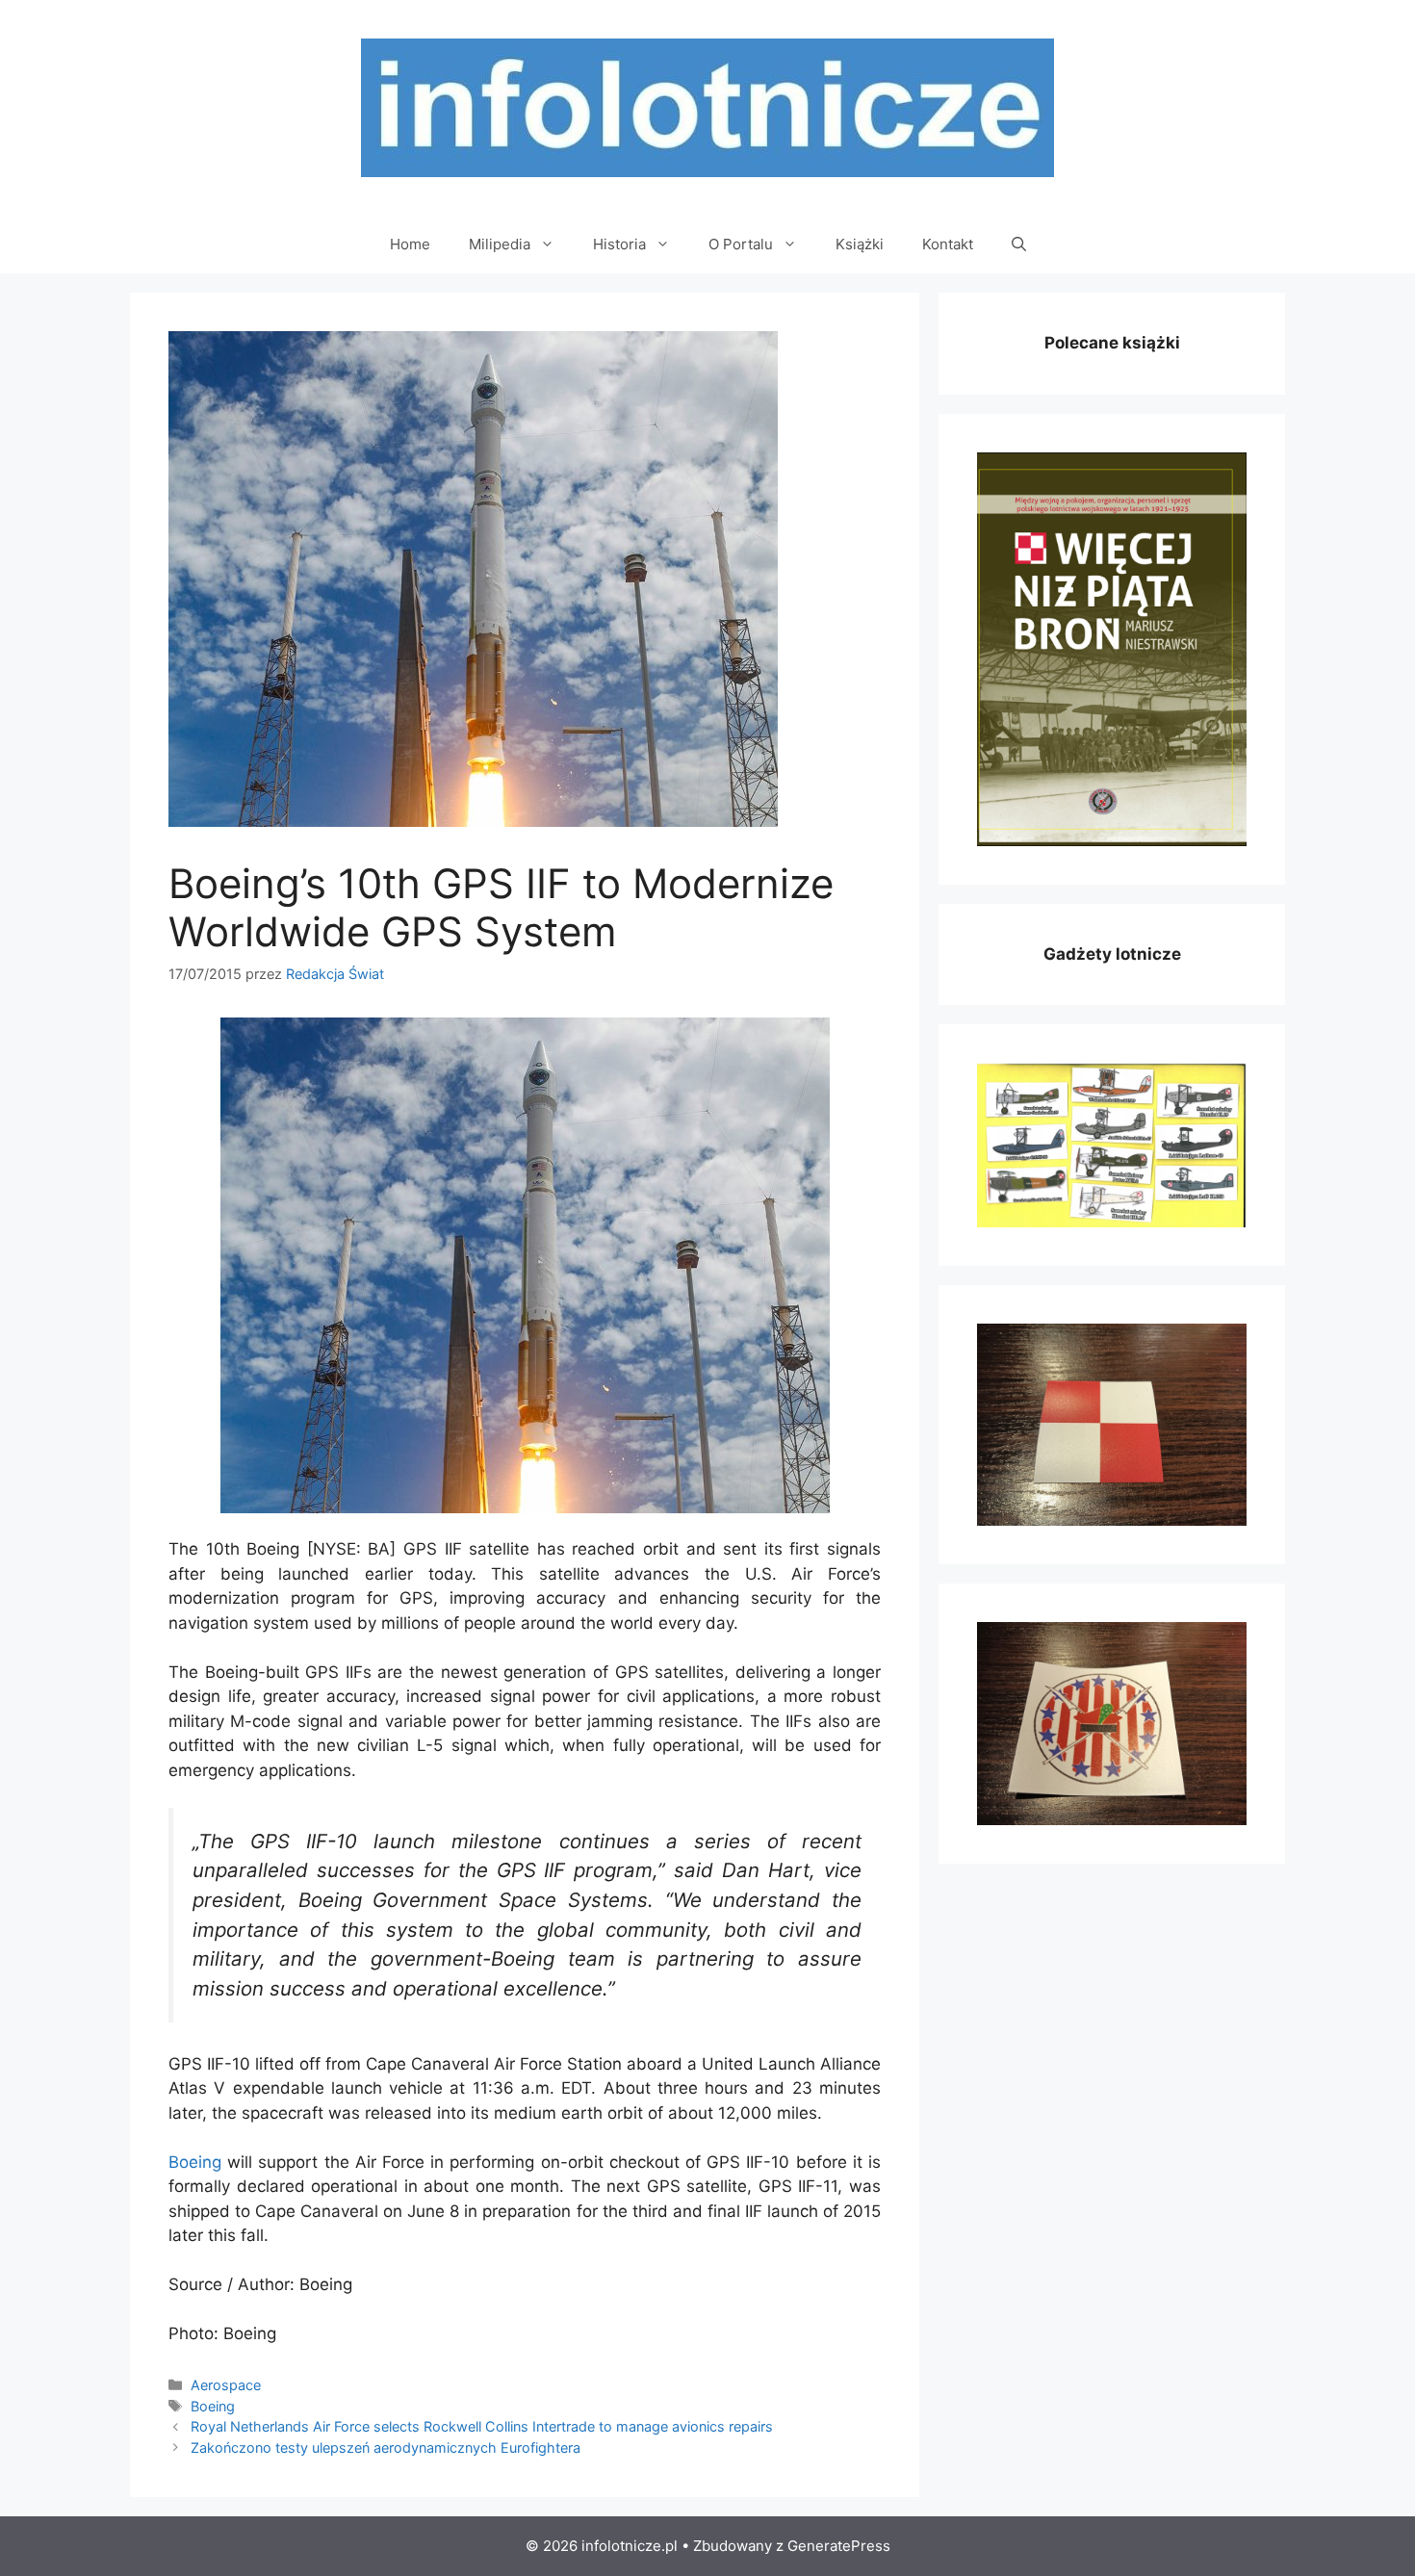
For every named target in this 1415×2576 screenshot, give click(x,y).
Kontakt (948, 244)
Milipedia (500, 244)
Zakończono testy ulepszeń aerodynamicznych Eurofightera (386, 2447)
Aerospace (226, 2385)
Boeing (195, 2162)
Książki (860, 244)
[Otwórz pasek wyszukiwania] (1019, 245)
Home (410, 244)
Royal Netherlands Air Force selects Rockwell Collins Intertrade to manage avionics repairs (482, 2426)
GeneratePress (839, 2546)
